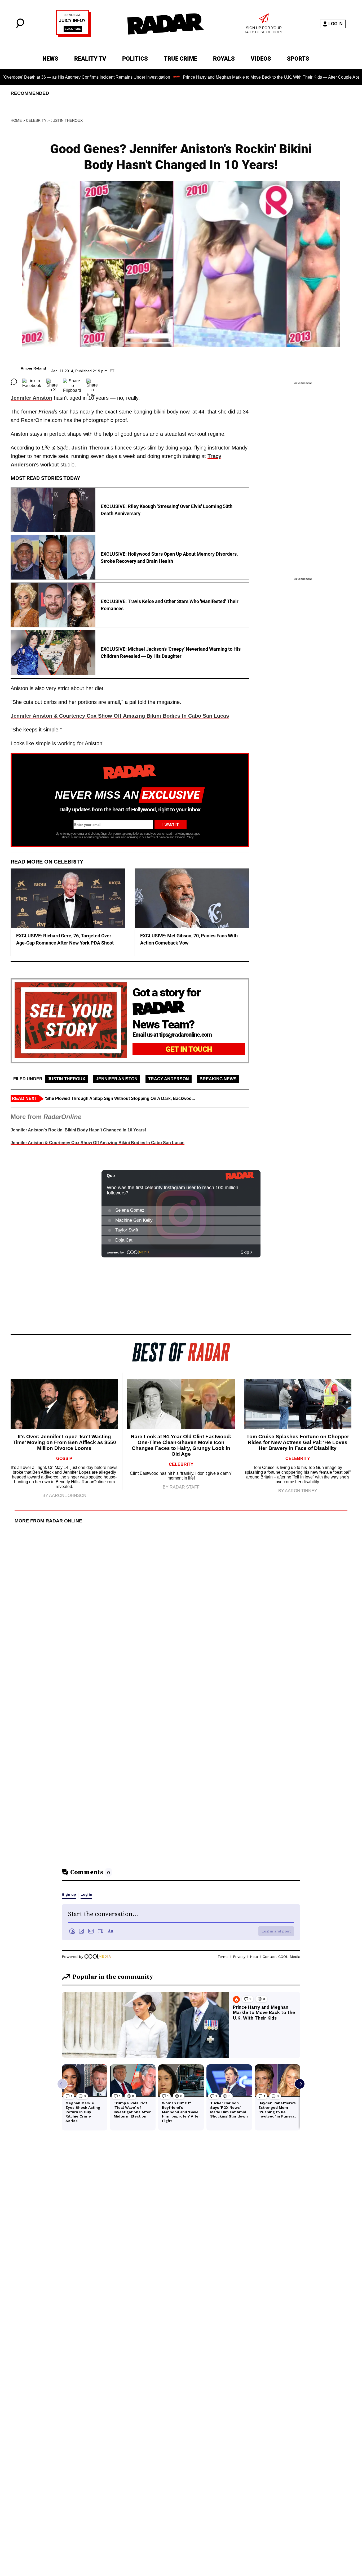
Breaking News (218, 1079)
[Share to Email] (92, 382)
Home (16, 120)
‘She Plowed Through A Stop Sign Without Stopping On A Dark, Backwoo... (120, 1098)
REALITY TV (90, 59)
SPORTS (298, 59)
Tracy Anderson (169, 1079)
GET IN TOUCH (189, 1049)
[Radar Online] (165, 24)
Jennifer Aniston (31, 398)
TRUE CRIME (180, 59)
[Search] (20, 27)
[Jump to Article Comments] (14, 382)
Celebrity (36, 120)
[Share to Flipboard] (72, 382)
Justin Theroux (67, 120)
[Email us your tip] (74, 36)
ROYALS (224, 59)
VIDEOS (261, 59)
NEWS (50, 59)
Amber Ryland (33, 368)
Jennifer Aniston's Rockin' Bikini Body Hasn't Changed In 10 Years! (78, 1130)
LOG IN (335, 24)
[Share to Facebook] (32, 382)
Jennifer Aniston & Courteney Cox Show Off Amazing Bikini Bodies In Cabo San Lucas (120, 716)
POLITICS (135, 59)
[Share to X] (52, 382)
